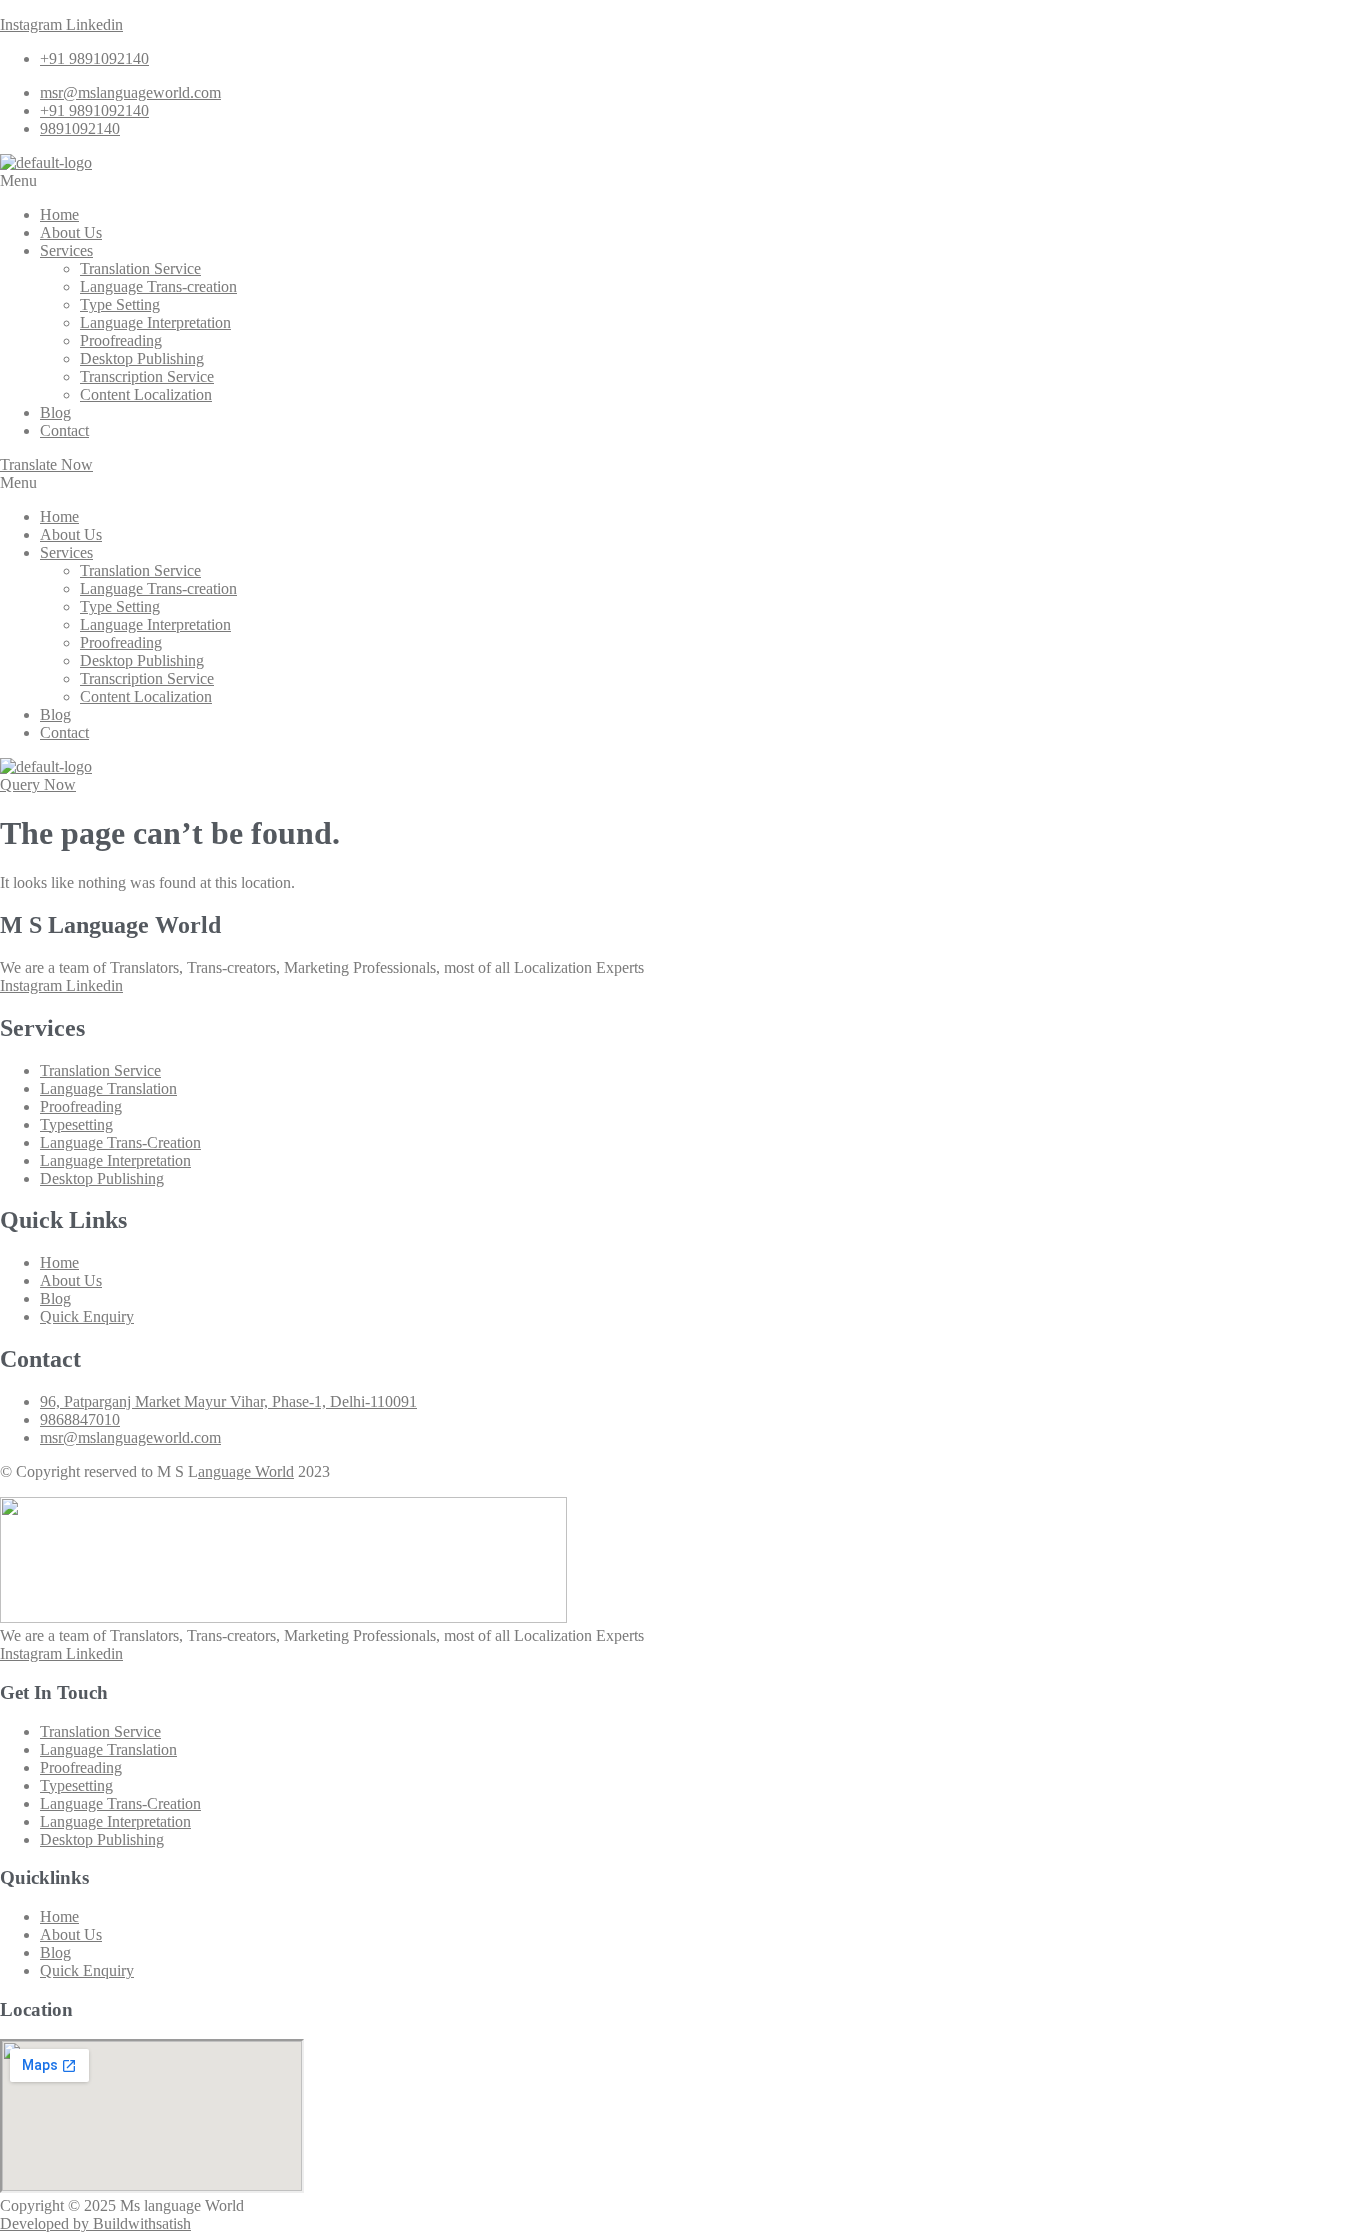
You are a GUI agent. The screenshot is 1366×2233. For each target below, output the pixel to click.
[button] (683, 181)
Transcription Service (147, 376)
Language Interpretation (155, 322)
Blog (55, 412)
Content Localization (146, 394)
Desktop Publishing (142, 358)
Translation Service (140, 268)
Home (59, 214)
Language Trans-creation (158, 286)
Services (66, 250)
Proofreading (121, 340)
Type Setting (120, 304)
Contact (64, 430)
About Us (71, 232)
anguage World (246, 1471)
